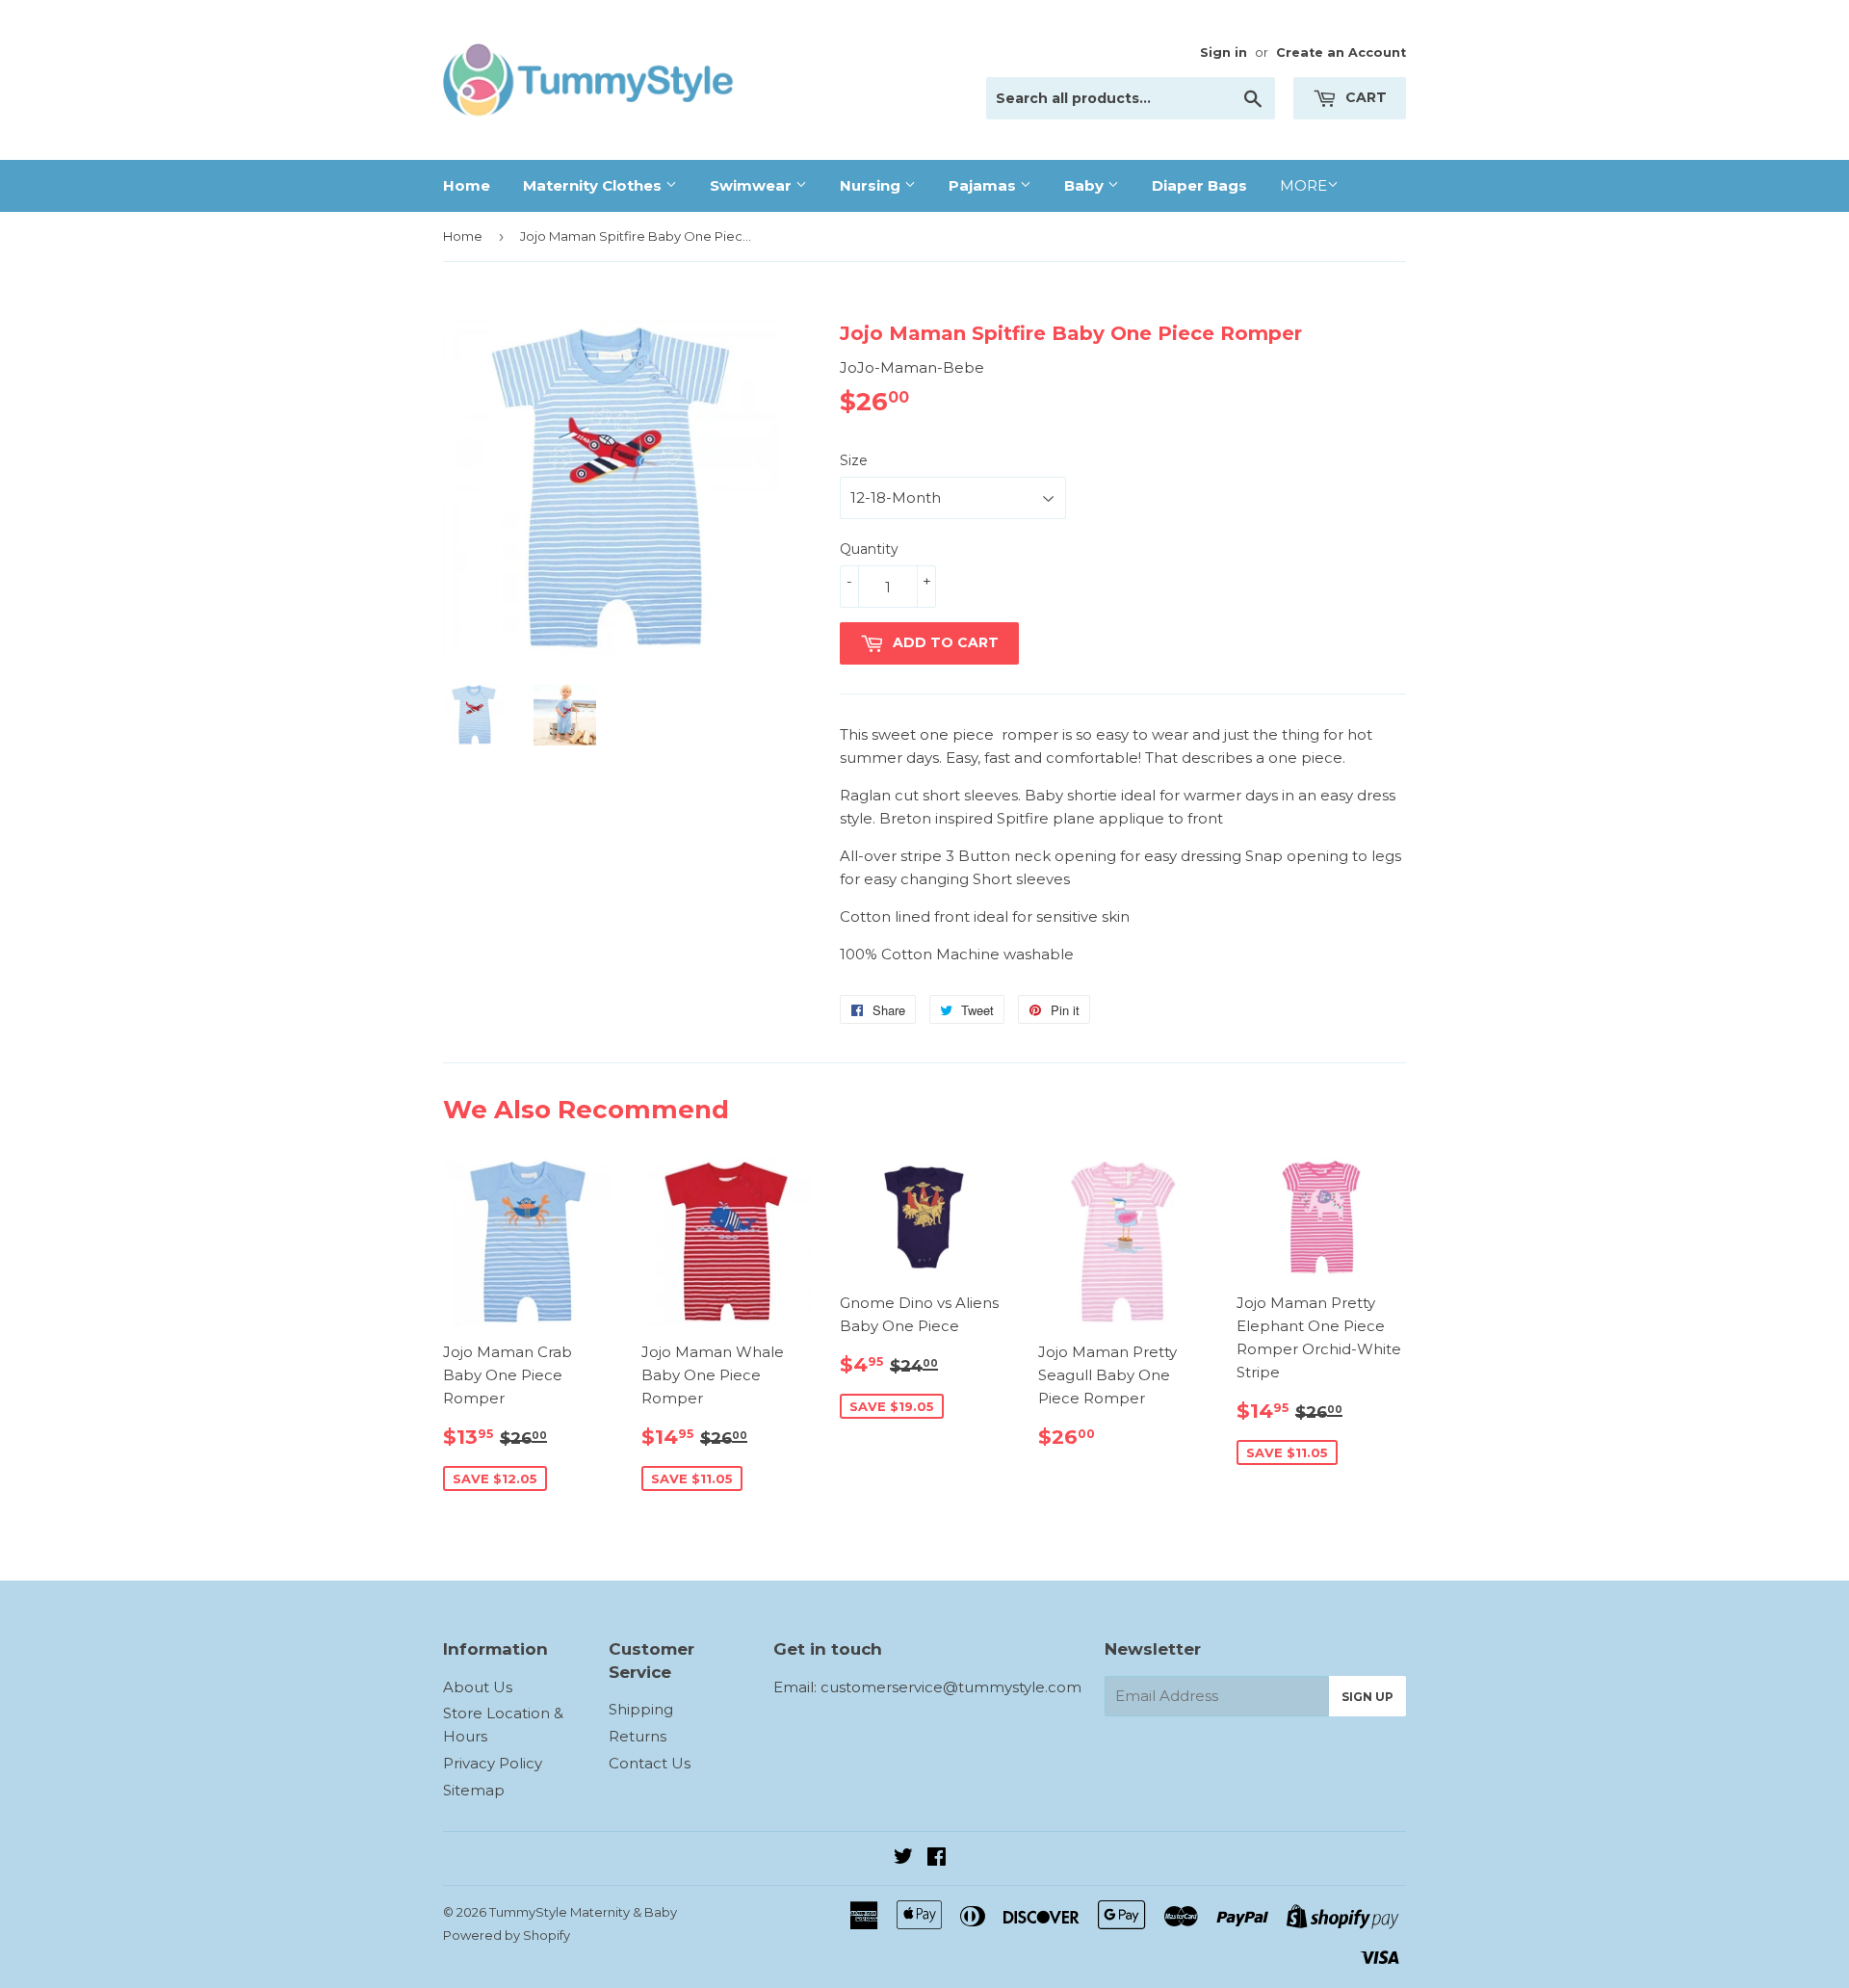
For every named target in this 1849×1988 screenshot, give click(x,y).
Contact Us (650, 1763)
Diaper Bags (1199, 185)
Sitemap (474, 1790)
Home (467, 185)
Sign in (1224, 52)
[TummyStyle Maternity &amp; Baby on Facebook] (937, 1858)
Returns (638, 1736)
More (1303, 185)
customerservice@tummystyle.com (951, 1687)
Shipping (641, 1709)
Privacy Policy (493, 1763)
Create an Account (1341, 52)
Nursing (872, 185)
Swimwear (753, 185)
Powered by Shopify (507, 1935)
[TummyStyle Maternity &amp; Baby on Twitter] (903, 1858)
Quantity (869, 549)
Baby (1086, 185)
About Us (478, 1687)
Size (854, 460)
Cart (1364, 97)
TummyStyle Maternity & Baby (583, 1912)
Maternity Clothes (594, 185)
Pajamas (984, 185)
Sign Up (1367, 1697)
